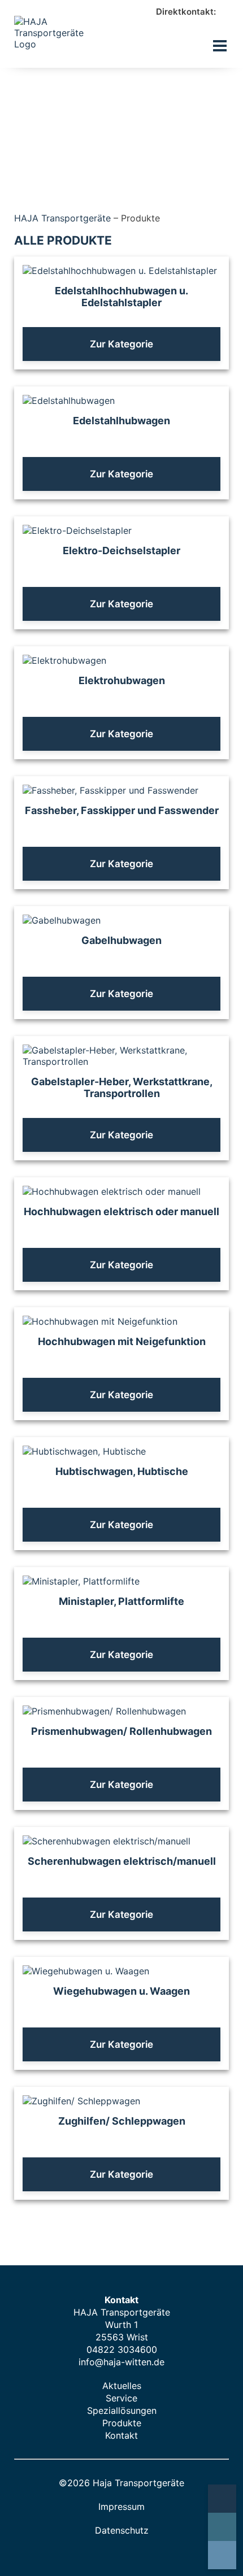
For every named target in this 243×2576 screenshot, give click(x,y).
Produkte (122, 2423)
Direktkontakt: (187, 12)
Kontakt (121, 2435)
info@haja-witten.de (121, 2362)
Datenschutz (122, 2530)
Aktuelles (122, 2386)
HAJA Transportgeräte (62, 218)
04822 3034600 (122, 2349)
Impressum (121, 2507)
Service (121, 2398)
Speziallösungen (122, 2410)
